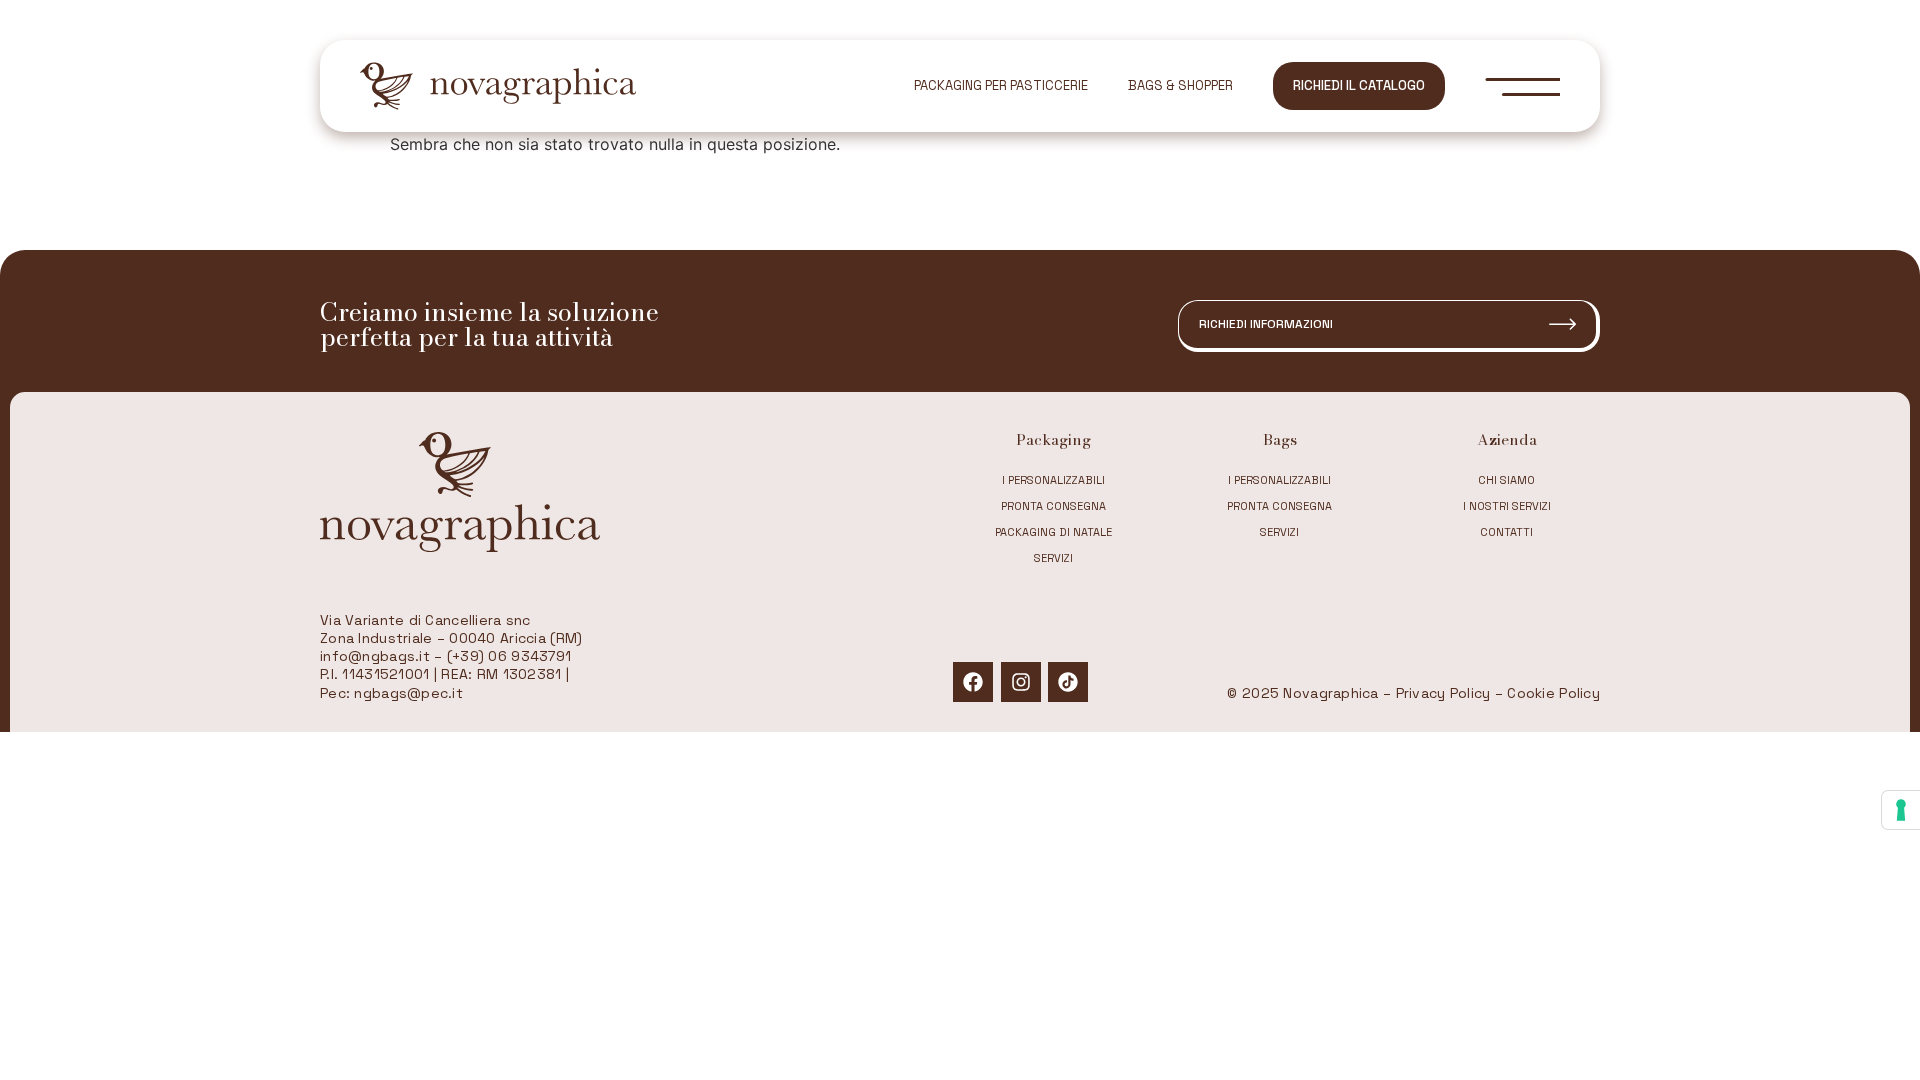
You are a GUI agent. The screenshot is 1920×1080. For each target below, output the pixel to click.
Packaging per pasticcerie (1001, 85)
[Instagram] (1021, 682)
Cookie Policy (1553, 693)
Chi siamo (1506, 480)
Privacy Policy (1443, 693)
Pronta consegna (1053, 506)
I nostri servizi (1507, 506)
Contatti (1506, 532)
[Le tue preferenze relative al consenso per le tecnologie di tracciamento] (1901, 810)
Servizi (1053, 558)
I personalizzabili (1053, 480)
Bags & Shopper (1180, 85)
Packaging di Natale (1053, 532)
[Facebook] (973, 682)
